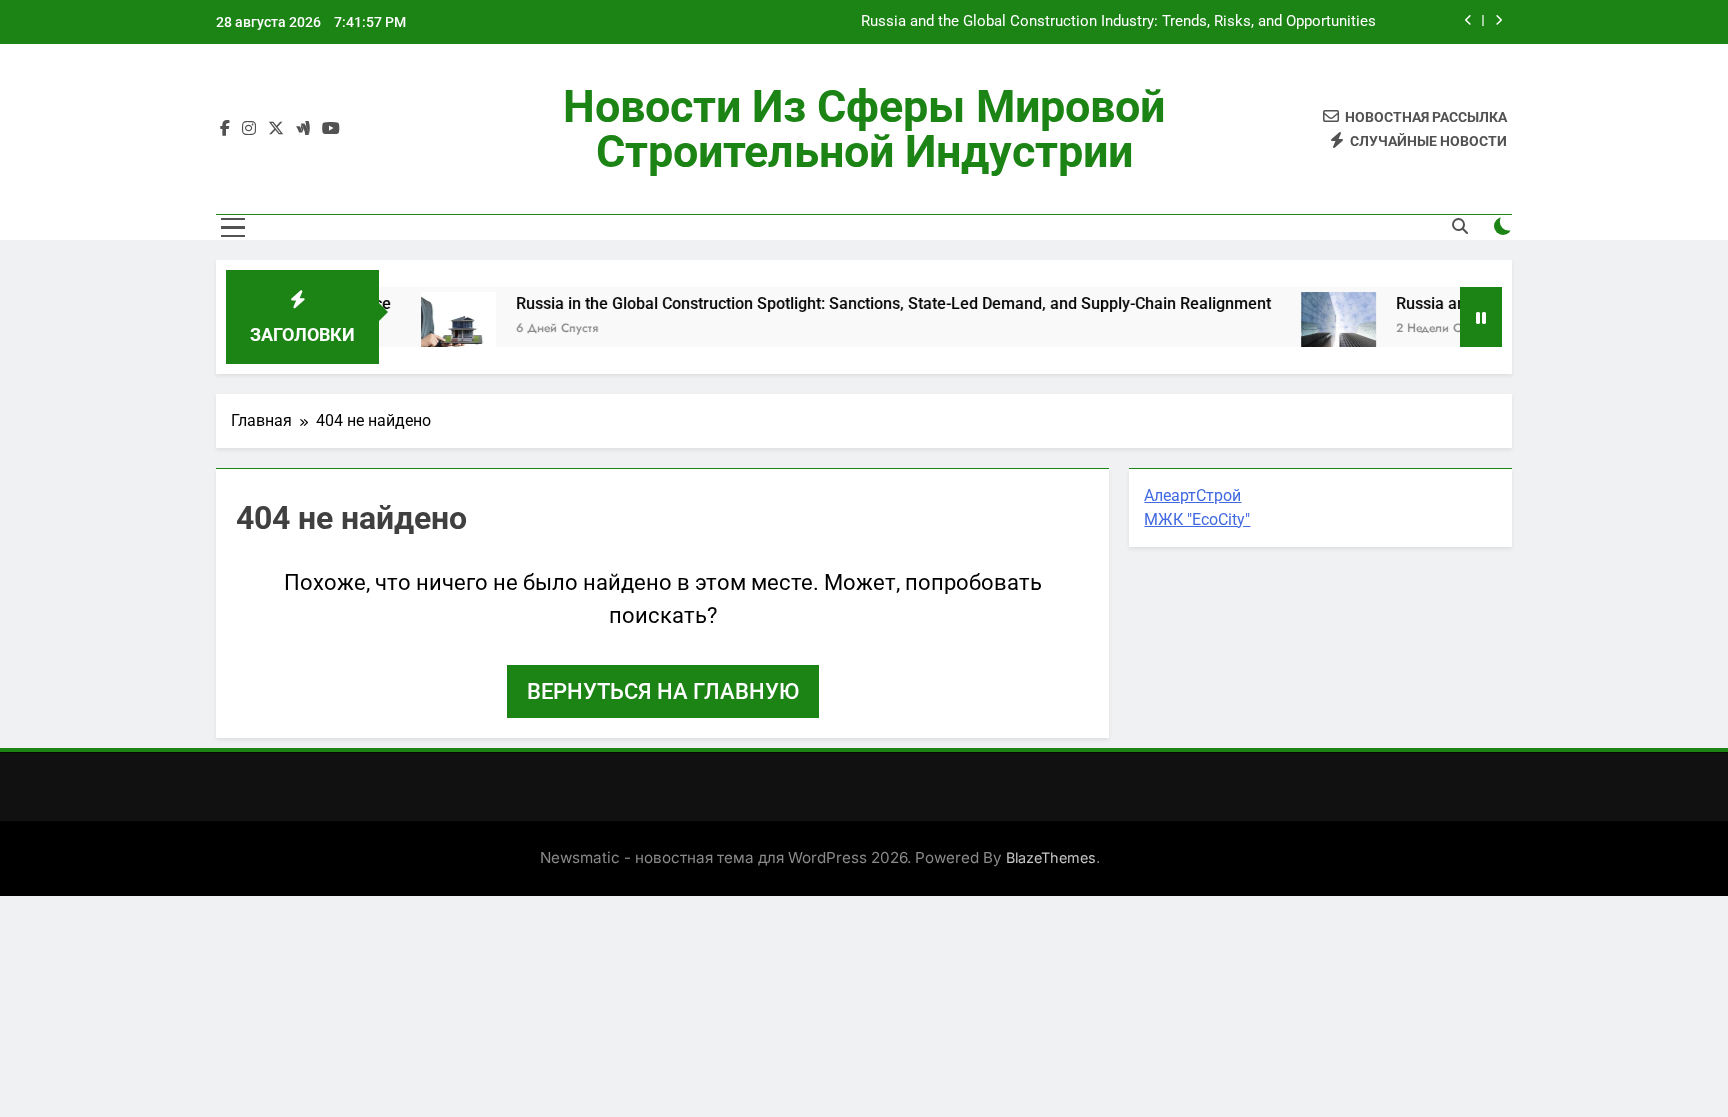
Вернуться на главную (663, 691)
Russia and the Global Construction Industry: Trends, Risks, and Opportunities (1118, 22)
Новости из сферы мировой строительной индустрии (864, 129)
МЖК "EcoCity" (1197, 519)
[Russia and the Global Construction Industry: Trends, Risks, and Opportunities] (1310, 329)
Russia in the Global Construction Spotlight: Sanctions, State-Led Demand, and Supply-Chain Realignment (865, 303)
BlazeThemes (1051, 857)
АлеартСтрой (1192, 495)
